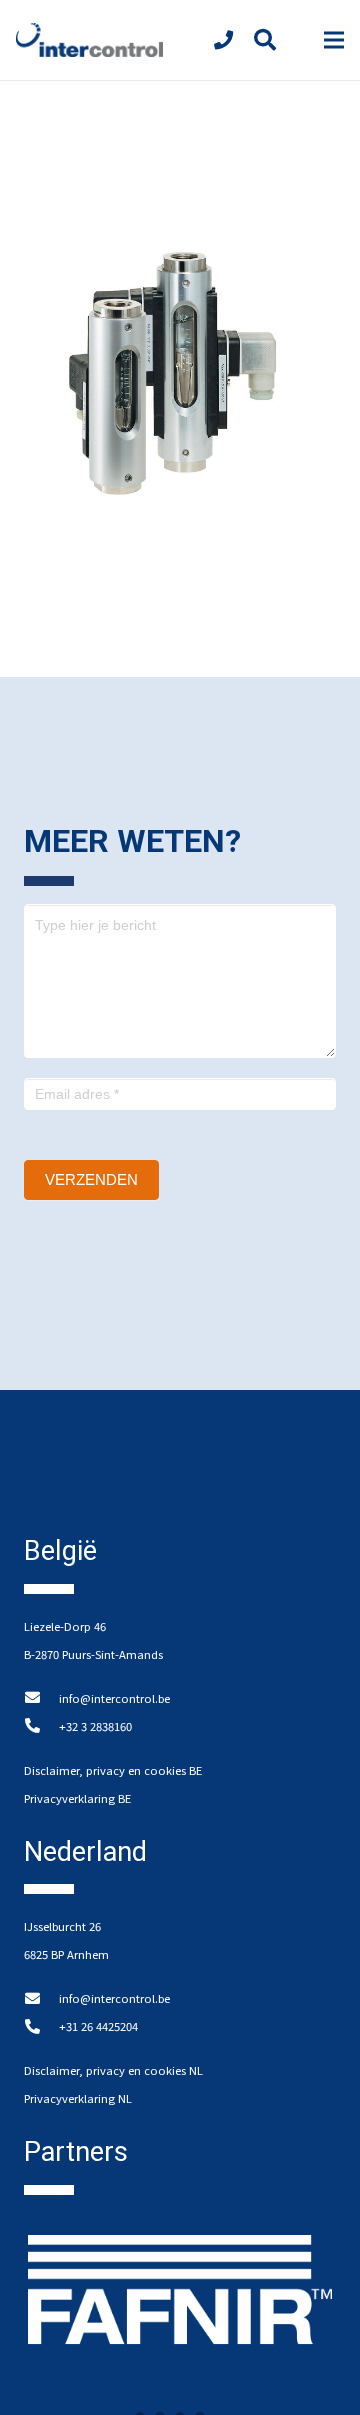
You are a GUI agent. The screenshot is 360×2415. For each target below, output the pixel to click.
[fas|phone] (227, 40)
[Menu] (334, 40)
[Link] (89, 40)
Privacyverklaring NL (78, 2098)
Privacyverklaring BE (77, 1798)
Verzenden (91, 1179)
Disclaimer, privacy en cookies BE (113, 1770)
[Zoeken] (264, 40)
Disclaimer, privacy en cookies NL (113, 2070)
